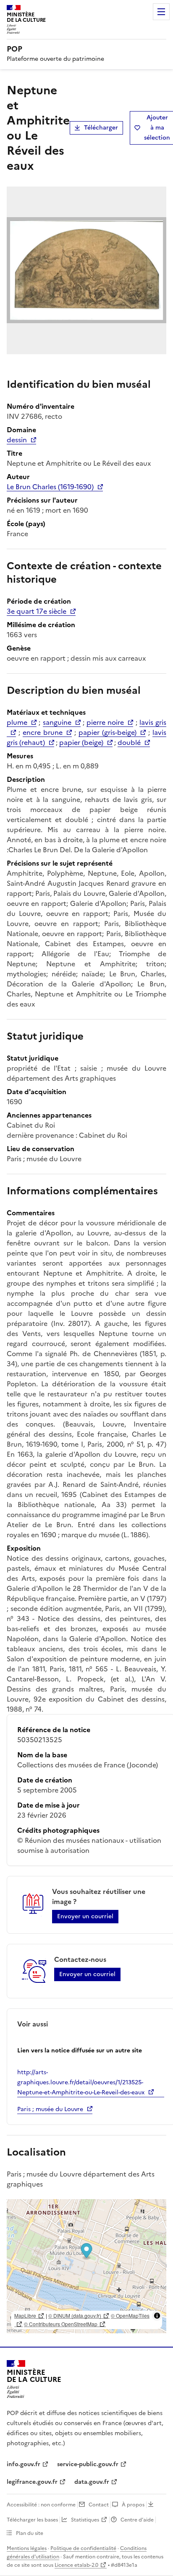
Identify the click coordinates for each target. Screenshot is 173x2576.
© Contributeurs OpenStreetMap (61, 2324)
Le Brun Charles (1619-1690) (50, 487)
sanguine (57, 722)
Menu (161, 12)
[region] (86, 2266)
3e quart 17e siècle (37, 611)
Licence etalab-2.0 (76, 2565)
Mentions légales (27, 2548)
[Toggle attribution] (157, 2316)
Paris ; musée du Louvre (50, 2109)
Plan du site (30, 2533)
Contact (99, 2505)
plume (17, 722)
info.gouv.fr (24, 2464)
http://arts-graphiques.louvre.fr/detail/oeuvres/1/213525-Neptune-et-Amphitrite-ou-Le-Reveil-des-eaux (81, 2082)
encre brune (43, 732)
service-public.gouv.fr (88, 2464)
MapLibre (25, 2315)
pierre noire (105, 722)
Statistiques (85, 2520)
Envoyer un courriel (85, 1916)
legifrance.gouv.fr (32, 2482)
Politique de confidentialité (83, 2548)
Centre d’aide (137, 2520)
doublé (129, 742)
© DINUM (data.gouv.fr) (75, 2315)
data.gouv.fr (92, 2482)
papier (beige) (81, 742)
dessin (17, 440)
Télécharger (101, 128)
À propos (133, 2505)
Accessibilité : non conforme (41, 2505)
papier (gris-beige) (107, 732)
